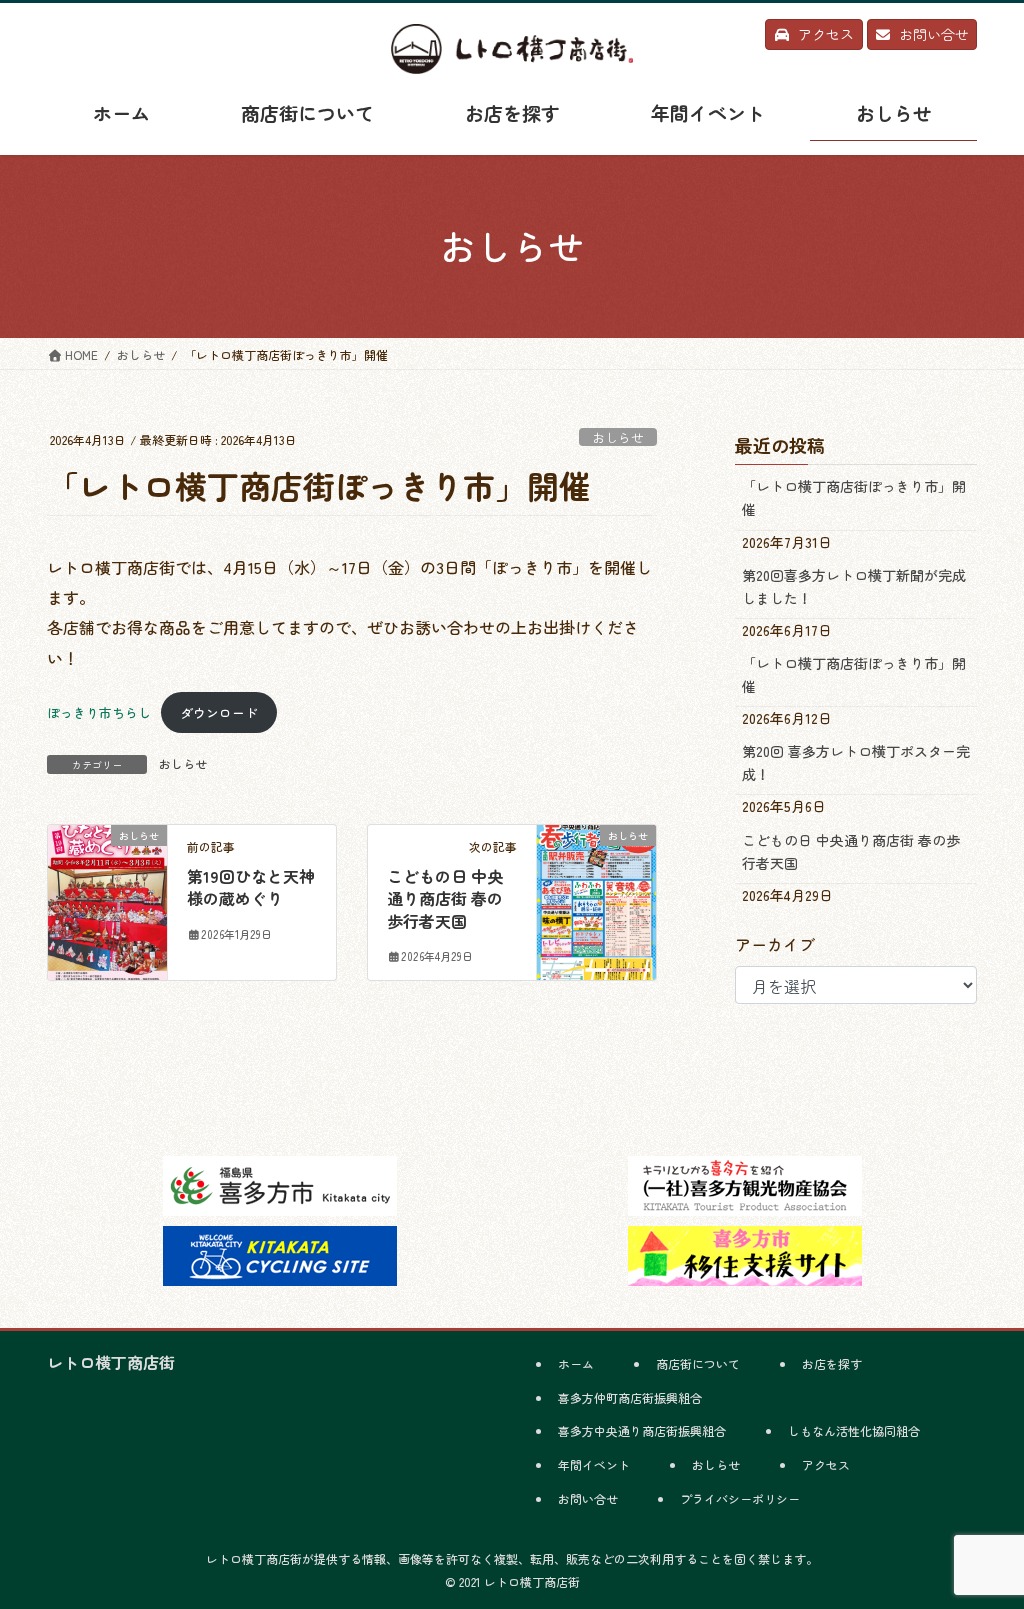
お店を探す (832, 1363)
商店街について (698, 1363)
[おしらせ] (107, 897)
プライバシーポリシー (740, 1498)
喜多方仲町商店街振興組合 (630, 1397)
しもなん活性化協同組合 (854, 1430)
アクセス (826, 1464)
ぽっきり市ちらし (99, 712)
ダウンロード (219, 712)
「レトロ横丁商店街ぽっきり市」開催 (854, 497)
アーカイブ (775, 944)
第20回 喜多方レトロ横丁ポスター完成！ (856, 762)
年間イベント (594, 1464)
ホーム (576, 1363)
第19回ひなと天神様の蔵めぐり (251, 887)
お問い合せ (588, 1498)
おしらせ (618, 437)
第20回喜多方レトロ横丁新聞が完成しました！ (854, 586)
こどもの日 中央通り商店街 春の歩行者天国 (445, 898)
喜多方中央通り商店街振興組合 (642, 1430)
